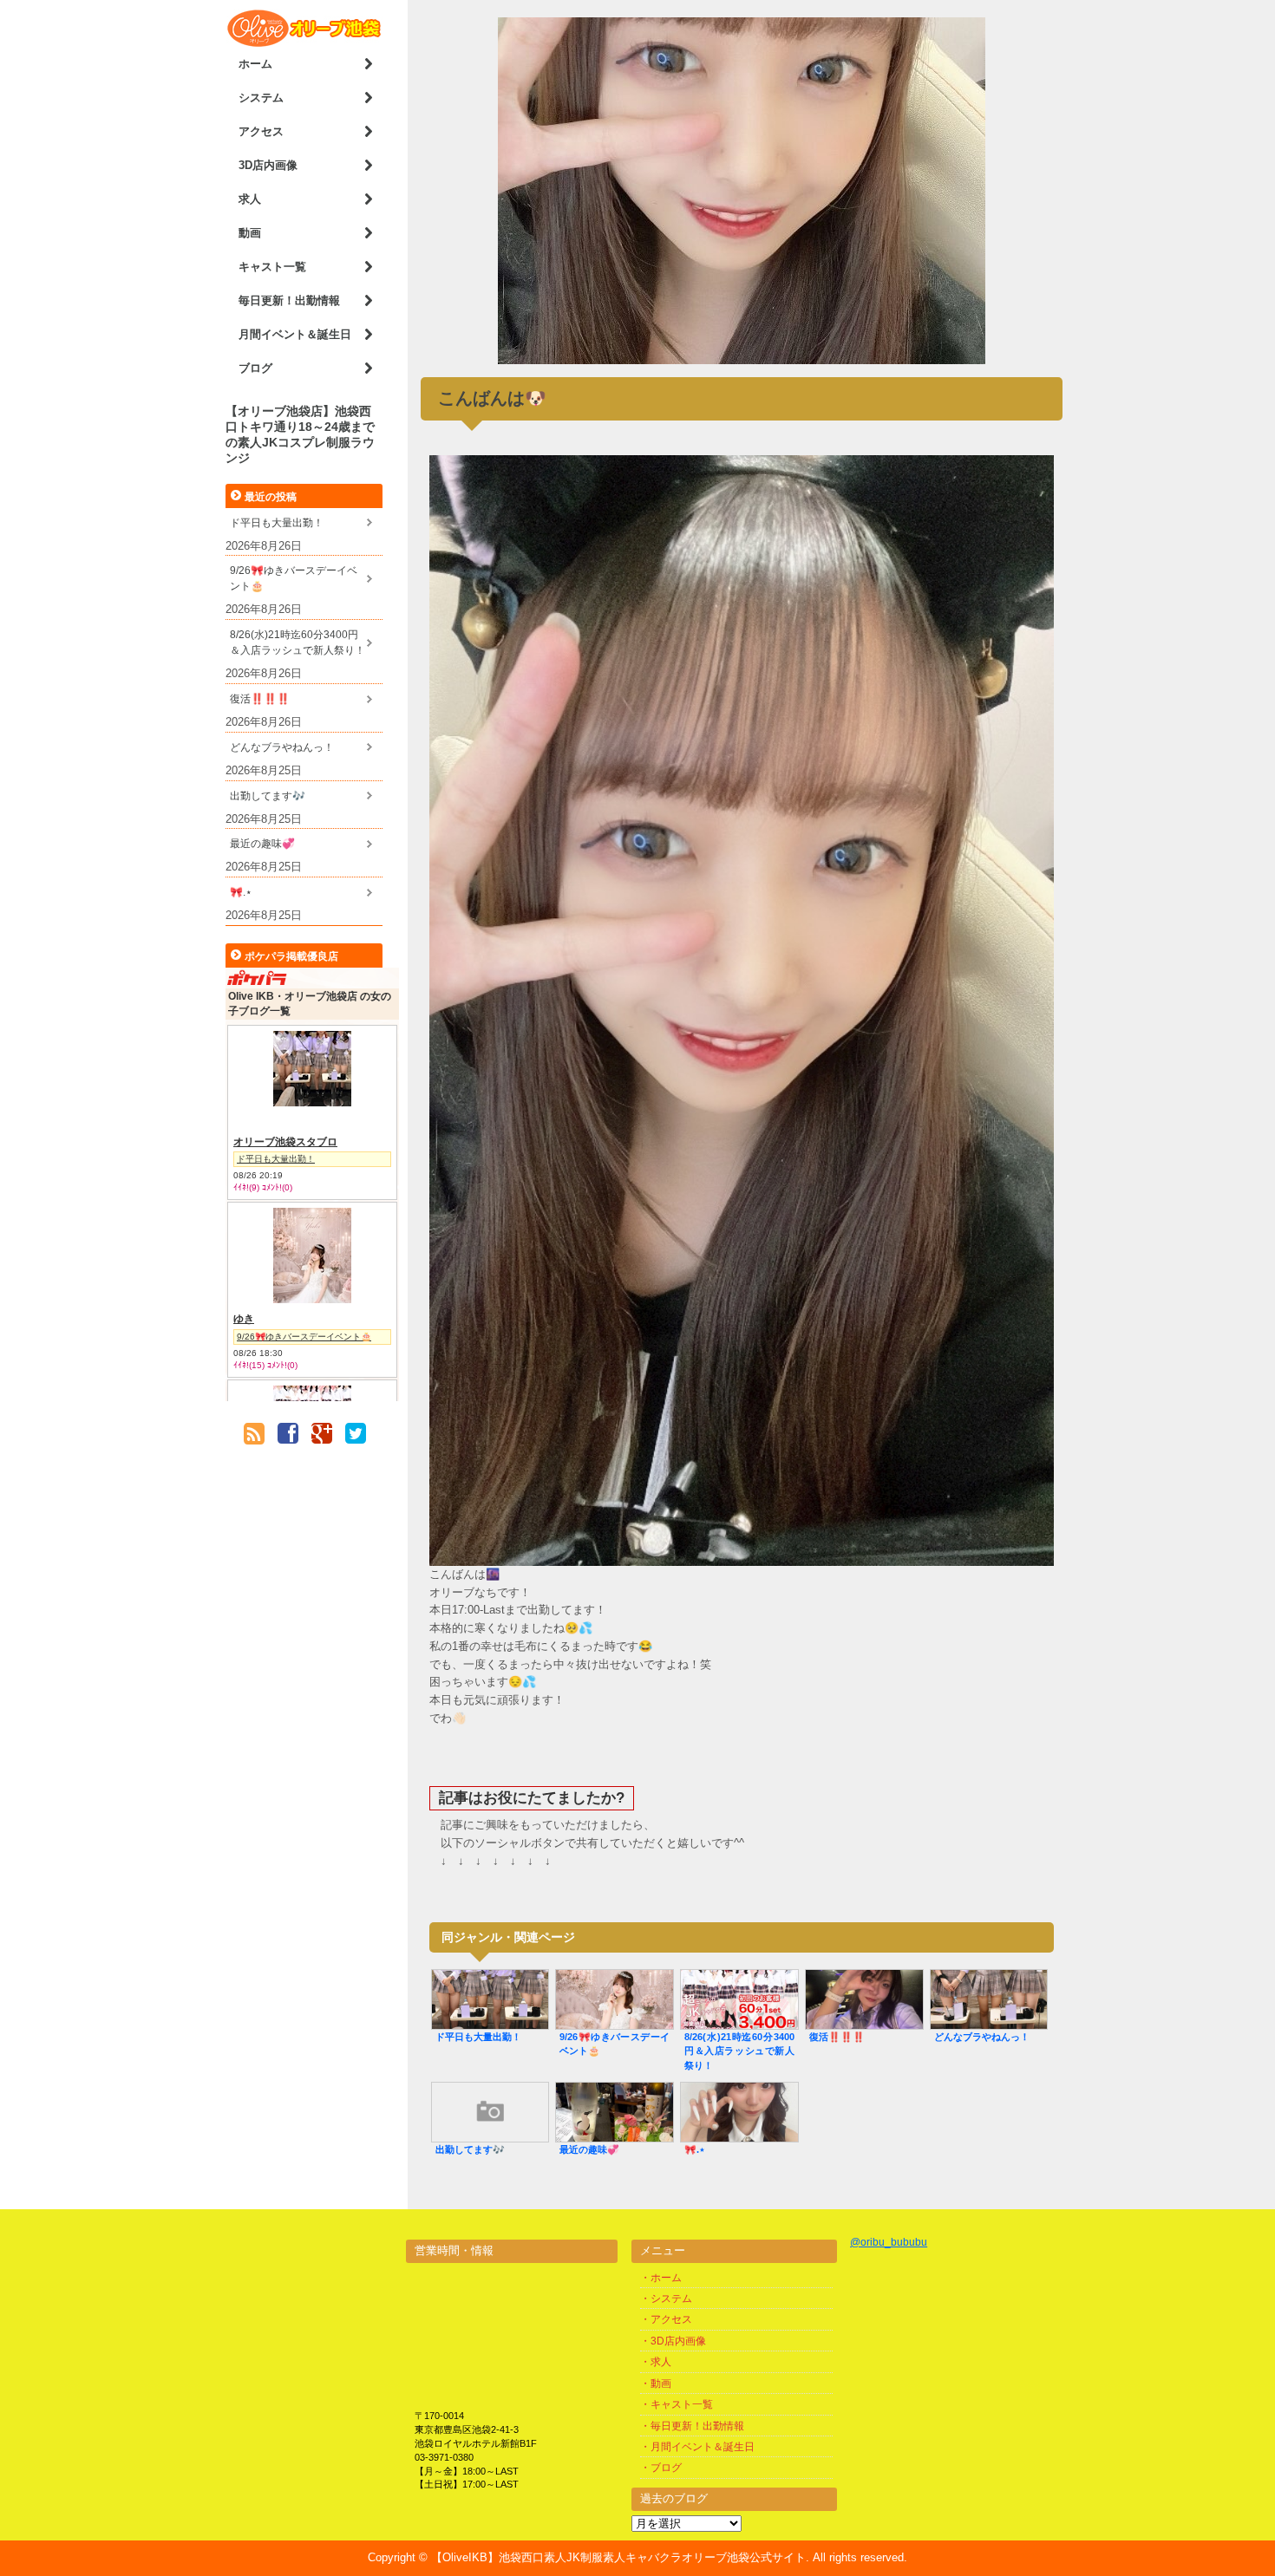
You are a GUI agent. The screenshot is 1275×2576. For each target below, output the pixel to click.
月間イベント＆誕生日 (295, 334)
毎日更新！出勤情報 (289, 300)
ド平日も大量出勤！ (277, 523)
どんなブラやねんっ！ (282, 747)
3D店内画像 (268, 165)
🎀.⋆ (241, 892)
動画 (250, 233)
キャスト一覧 (272, 267)
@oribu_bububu (889, 2242)
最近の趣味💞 (262, 844)
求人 (250, 199)
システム (261, 98)
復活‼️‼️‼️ (260, 699)
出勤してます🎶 (268, 796)
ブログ (255, 368)
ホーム (255, 64)
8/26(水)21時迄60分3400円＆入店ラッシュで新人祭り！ (297, 642)
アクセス (261, 131)
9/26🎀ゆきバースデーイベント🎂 (294, 578)
